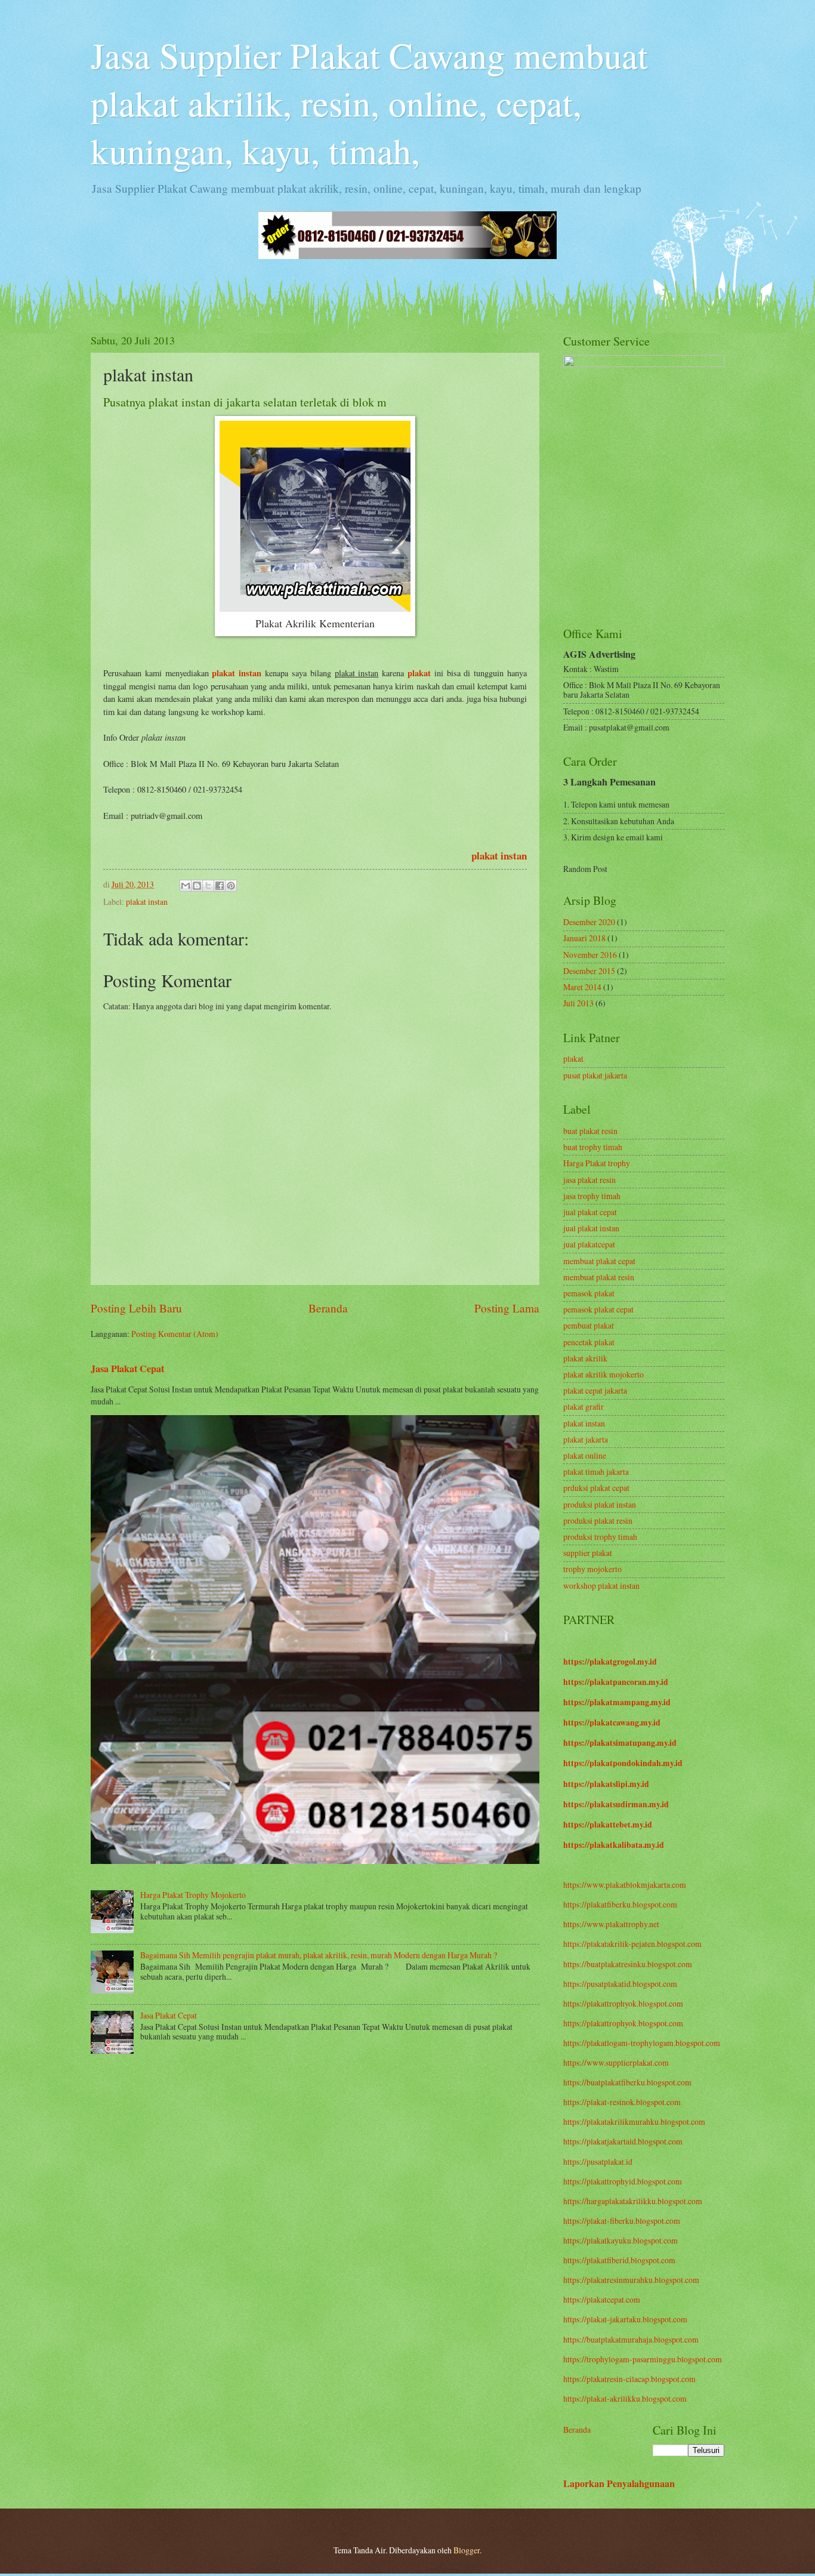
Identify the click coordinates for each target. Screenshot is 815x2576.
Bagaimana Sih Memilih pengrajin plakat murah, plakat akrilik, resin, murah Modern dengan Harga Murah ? (319, 1955)
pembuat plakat (589, 1325)
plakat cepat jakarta (595, 1390)
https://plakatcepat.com (602, 2299)
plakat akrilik (585, 1358)
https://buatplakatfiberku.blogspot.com (627, 2082)
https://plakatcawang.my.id (612, 1723)
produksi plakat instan (600, 1504)
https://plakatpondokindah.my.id (623, 1763)
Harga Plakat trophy (597, 1163)
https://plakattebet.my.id (608, 1825)
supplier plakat (588, 1553)
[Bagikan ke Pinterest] (231, 886)
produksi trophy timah (600, 1537)
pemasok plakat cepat (598, 1309)
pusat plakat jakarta (595, 1075)
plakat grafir (584, 1406)
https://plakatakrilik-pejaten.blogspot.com (632, 1944)
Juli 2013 (578, 1003)
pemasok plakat (589, 1293)
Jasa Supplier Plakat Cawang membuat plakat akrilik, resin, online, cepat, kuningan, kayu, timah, (369, 103)
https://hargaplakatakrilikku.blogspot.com (633, 2201)
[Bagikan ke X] (208, 886)
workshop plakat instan (601, 1586)
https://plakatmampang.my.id (617, 1702)
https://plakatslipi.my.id (606, 1784)
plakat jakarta (586, 1439)
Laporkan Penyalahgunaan (619, 2483)
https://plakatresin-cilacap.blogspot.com (629, 2379)
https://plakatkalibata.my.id (614, 1845)
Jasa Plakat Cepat (127, 1369)
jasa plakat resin (589, 1180)
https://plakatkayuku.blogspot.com (620, 2240)
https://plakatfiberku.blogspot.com (620, 1904)
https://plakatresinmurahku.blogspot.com (631, 2280)
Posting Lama (507, 1308)
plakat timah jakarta (596, 1472)
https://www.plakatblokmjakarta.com (625, 1885)
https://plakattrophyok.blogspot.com (623, 2003)
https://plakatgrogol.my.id (610, 1662)
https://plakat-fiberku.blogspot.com (622, 2221)
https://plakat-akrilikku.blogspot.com (625, 2398)
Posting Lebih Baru (136, 1308)
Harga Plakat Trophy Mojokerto (193, 1895)
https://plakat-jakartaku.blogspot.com (625, 2319)
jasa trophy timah (592, 1196)
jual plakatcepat (589, 1244)
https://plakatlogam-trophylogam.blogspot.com (642, 2043)
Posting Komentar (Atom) (175, 1334)
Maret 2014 (582, 987)
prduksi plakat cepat (596, 1488)
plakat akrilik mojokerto (603, 1374)
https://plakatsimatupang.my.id (620, 1743)
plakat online (585, 1455)
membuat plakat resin (599, 1277)
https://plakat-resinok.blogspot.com (622, 2102)
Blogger (467, 2550)
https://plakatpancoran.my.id (616, 1682)
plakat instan (499, 856)
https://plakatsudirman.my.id (616, 1804)
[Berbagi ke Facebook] (220, 886)
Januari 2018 (584, 938)
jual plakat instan (591, 1228)
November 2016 (590, 955)
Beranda (328, 1308)
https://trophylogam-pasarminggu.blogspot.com (643, 2359)
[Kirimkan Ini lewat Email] (186, 886)
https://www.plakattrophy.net (611, 1924)
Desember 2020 (589, 922)
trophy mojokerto (592, 1569)
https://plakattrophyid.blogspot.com (623, 2181)
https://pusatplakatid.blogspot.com (620, 1984)
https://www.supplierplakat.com (616, 2062)
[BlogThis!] (197, 886)
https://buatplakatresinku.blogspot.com (628, 1964)
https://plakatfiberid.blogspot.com (619, 2260)
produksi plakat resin (598, 1520)
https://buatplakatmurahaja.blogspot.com (631, 2339)
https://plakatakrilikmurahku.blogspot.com (634, 2121)
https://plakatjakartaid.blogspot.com (623, 2141)
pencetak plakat (589, 1342)
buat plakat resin (590, 1131)
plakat (573, 1059)
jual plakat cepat (590, 1212)
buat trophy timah (593, 1147)
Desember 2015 (589, 971)
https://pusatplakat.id (598, 2161)
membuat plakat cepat (599, 1261)
